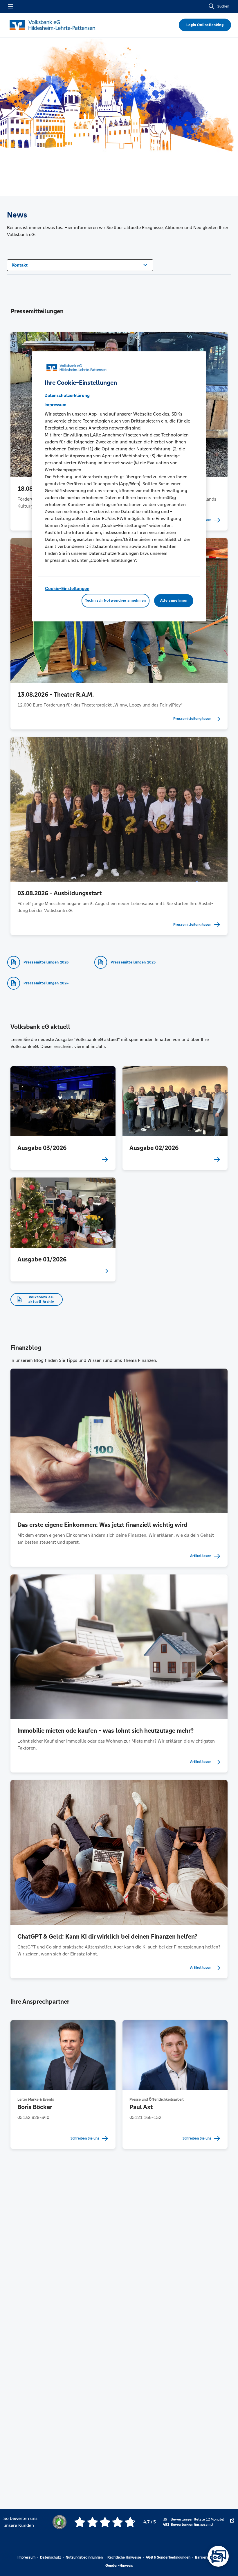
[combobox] (80, 265)
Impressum (26, 2557)
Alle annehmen (174, 601)
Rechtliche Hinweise (124, 2557)
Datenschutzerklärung (67, 395)
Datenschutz (51, 2557)
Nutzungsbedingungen (84, 2557)
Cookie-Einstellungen (67, 588)
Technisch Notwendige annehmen (116, 601)
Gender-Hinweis (119, 2566)
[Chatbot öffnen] (218, 2556)
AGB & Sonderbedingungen (168, 2557)
